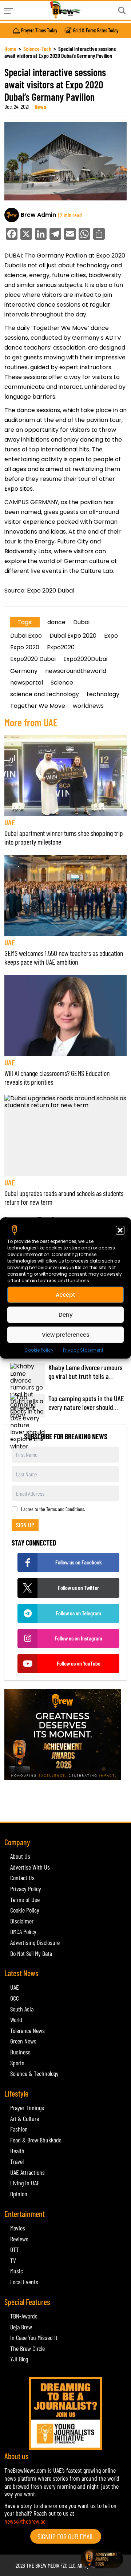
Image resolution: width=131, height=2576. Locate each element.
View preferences (66, 1334)
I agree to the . (53, 1509)
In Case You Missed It (34, 2337)
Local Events (24, 2282)
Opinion (19, 2194)
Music (17, 2271)
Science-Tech (37, 49)
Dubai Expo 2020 (73, 636)
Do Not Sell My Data (31, 1953)
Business (20, 2052)
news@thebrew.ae (25, 2521)
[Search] (122, 11)
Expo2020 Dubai (33, 659)
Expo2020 (61, 647)
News (40, 106)
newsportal (27, 683)
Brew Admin (38, 215)
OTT (15, 2249)
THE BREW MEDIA (43, 2565)
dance (56, 622)
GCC (15, 1998)
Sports (17, 2063)
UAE (10, 822)
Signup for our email (66, 2536)
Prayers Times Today (39, 31)
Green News (23, 2041)
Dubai (81, 622)
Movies (18, 2228)
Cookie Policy (39, 1350)
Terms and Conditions (65, 1509)
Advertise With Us (30, 1867)
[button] (120, 1230)
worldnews (88, 706)
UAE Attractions (27, 2172)
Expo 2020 (25, 647)
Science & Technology (34, 2073)
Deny (66, 1314)
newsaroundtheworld (76, 671)
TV (13, 2260)
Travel (17, 2161)
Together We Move (38, 706)
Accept (65, 1294)
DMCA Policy (23, 1931)
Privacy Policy (26, 1889)
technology (103, 694)
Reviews (19, 2239)
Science (62, 683)
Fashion (19, 2129)
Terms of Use (25, 1899)
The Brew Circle (27, 2348)
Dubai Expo (26, 636)
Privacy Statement (83, 1350)
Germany (24, 671)
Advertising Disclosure (35, 1942)
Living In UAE (25, 2183)
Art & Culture (25, 2118)
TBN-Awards (24, 2316)
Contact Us (22, 1878)
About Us (20, 1856)
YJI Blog (19, 2359)
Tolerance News (27, 2030)
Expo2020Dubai (85, 659)
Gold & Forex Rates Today (96, 31)
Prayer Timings (27, 2108)
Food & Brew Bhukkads (36, 2140)
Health (17, 2151)
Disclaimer (22, 1921)
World (16, 2019)
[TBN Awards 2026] (65, 1735)
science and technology (45, 694)
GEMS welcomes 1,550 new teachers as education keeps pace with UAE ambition (64, 957)
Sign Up (25, 1525)
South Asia (22, 2009)
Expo (111, 636)
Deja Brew (21, 2327)
